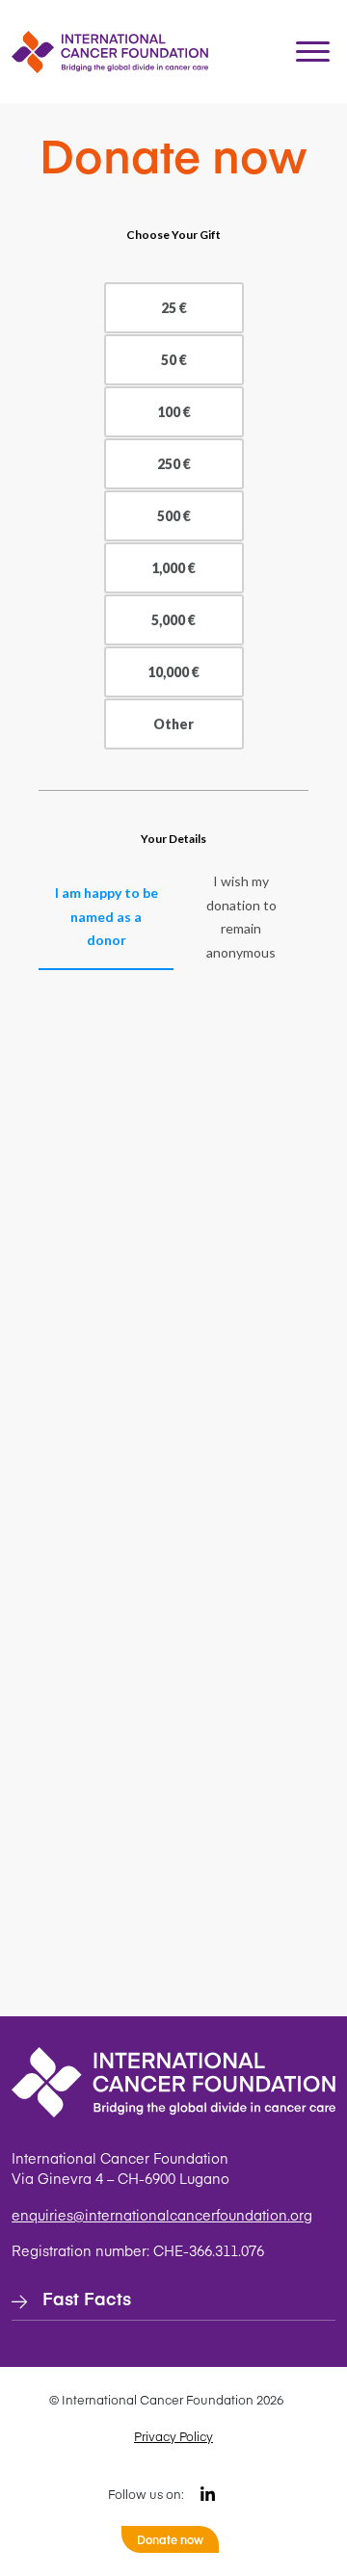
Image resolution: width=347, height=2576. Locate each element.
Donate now (170, 2539)
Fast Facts (87, 2298)
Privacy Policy (173, 2436)
